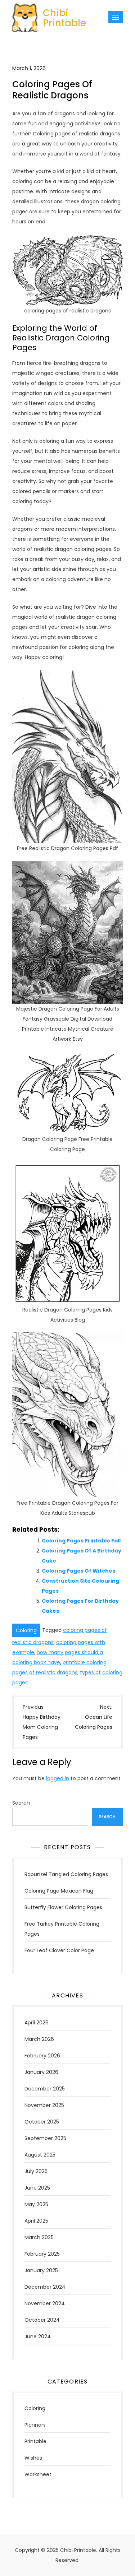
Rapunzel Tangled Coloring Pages (66, 1874)
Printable (35, 2441)
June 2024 (38, 2336)
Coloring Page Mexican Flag (59, 1891)
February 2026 (42, 2056)
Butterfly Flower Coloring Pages (63, 1907)
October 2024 (42, 2320)
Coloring (26, 1630)
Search (21, 1803)
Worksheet (38, 2474)
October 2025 (42, 2122)
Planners (35, 2425)
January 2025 (41, 2270)
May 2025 (36, 2204)
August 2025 (40, 2155)
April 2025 (36, 2221)
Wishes (33, 2458)
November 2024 (45, 2303)
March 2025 (39, 2237)
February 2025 (42, 2254)
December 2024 (45, 2287)
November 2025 (44, 2105)
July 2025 (36, 2171)
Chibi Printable (64, 18)
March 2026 (39, 2039)
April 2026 (37, 2023)
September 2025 (45, 2138)
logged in (58, 1778)
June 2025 (37, 2188)
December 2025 (45, 2089)
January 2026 (41, 2072)
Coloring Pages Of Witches (78, 1571)
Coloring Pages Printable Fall (81, 1541)
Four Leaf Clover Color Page (59, 1950)
